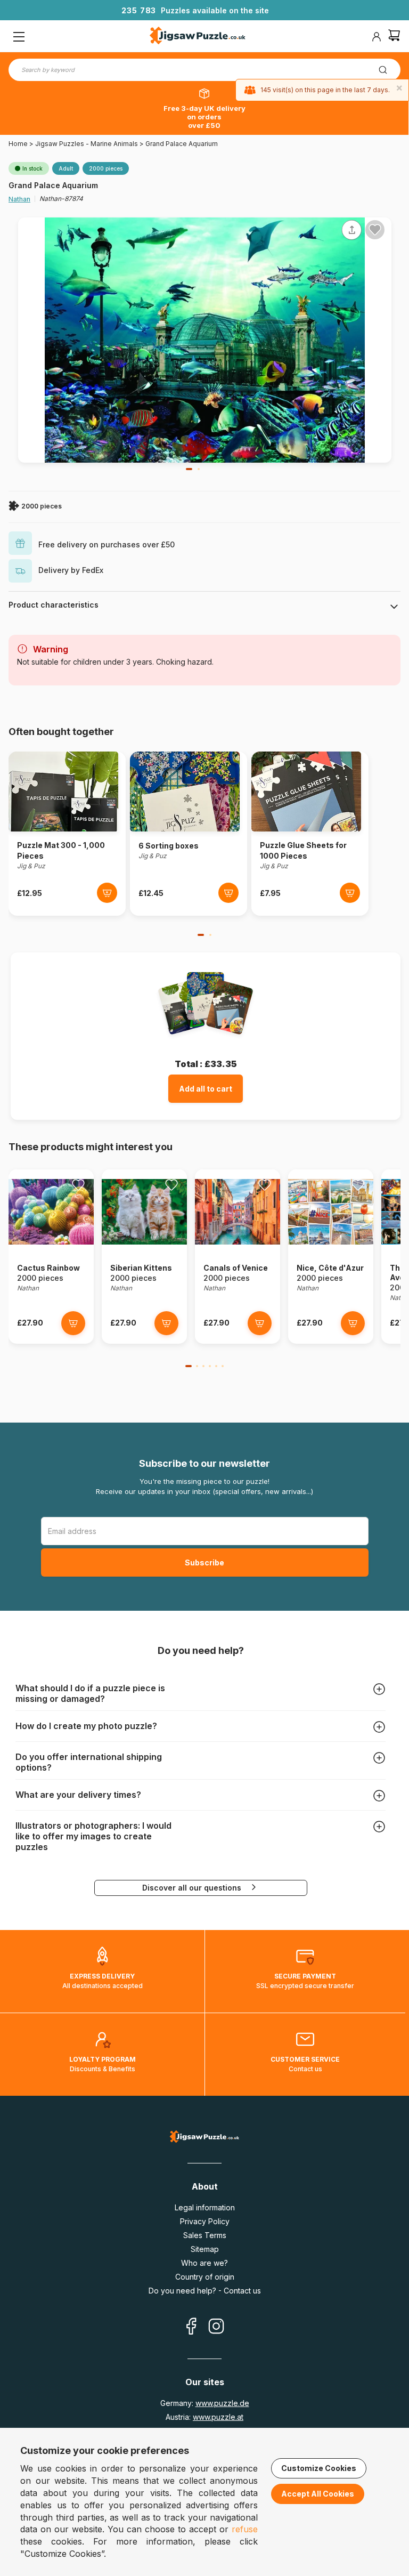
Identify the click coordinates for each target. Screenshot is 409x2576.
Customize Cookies (319, 2468)
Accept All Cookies (318, 2494)
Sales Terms (205, 2235)
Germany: (205, 2403)
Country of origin (205, 2277)
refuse (245, 2529)
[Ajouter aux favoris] (375, 230)
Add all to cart (206, 1089)
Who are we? (204, 2263)
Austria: (204, 2417)
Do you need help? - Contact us (205, 2291)
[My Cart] (394, 37)
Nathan (19, 199)
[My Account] (377, 37)
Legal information (205, 2207)
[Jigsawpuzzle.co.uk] (198, 37)
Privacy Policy (205, 2221)
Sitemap (205, 2249)
